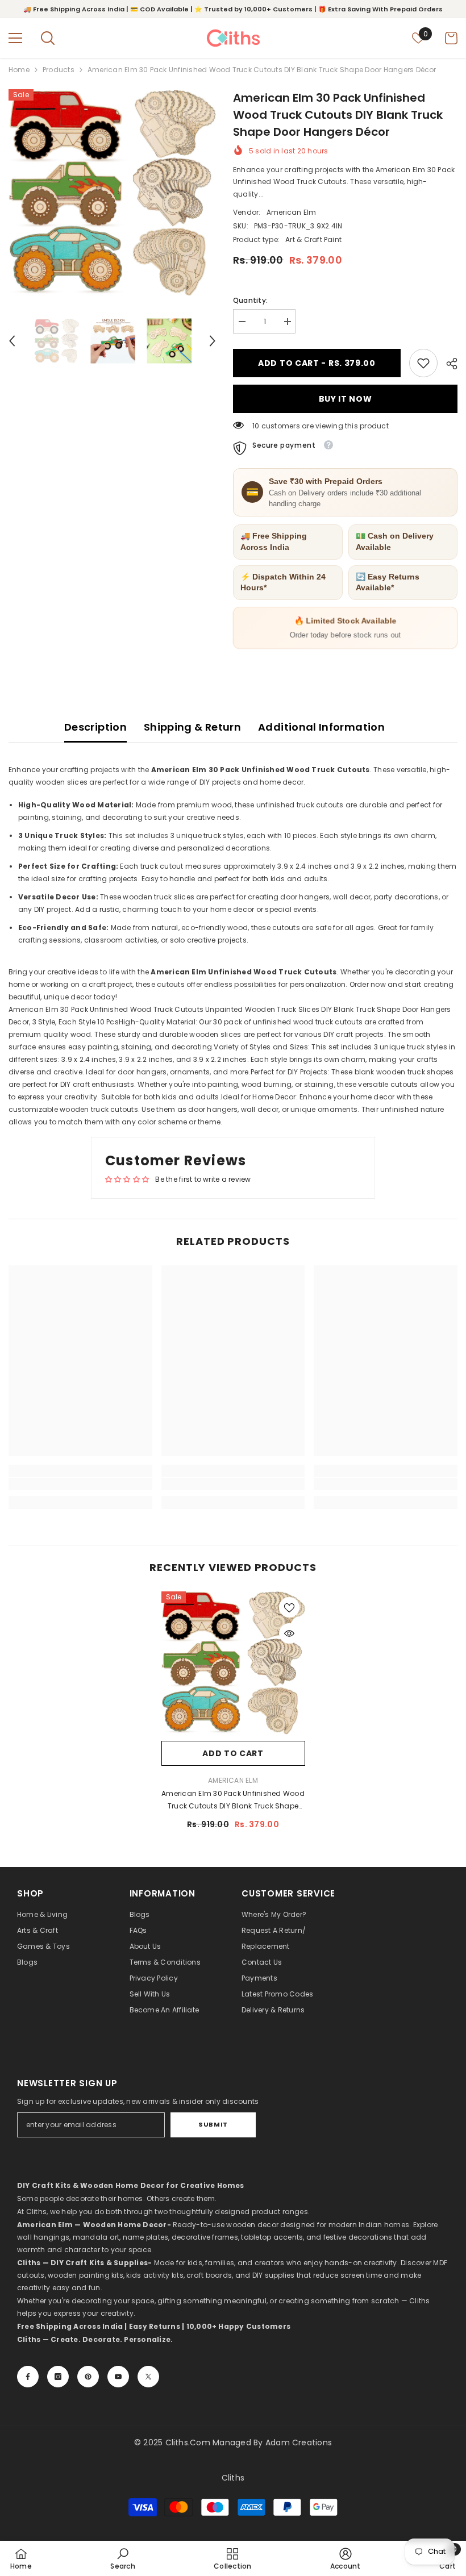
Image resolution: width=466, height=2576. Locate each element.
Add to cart (233, 1753)
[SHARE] (448, 364)
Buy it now (346, 399)
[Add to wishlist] (289, 1607)
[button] (12, 341)
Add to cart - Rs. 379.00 (317, 363)
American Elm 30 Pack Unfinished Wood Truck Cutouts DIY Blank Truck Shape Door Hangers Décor (233, 1800)
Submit (213, 2124)
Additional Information (321, 727)
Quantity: (250, 300)
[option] (112, 193)
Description (95, 727)
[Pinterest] (88, 2377)
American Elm (292, 212)
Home (19, 70)
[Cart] (451, 38)
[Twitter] (148, 2377)
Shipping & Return (192, 727)
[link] (423, 363)
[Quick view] (289, 1633)
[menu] (15, 38)
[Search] (48, 38)
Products (59, 70)
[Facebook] (28, 2377)
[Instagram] (58, 2377)
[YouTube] (118, 2377)
